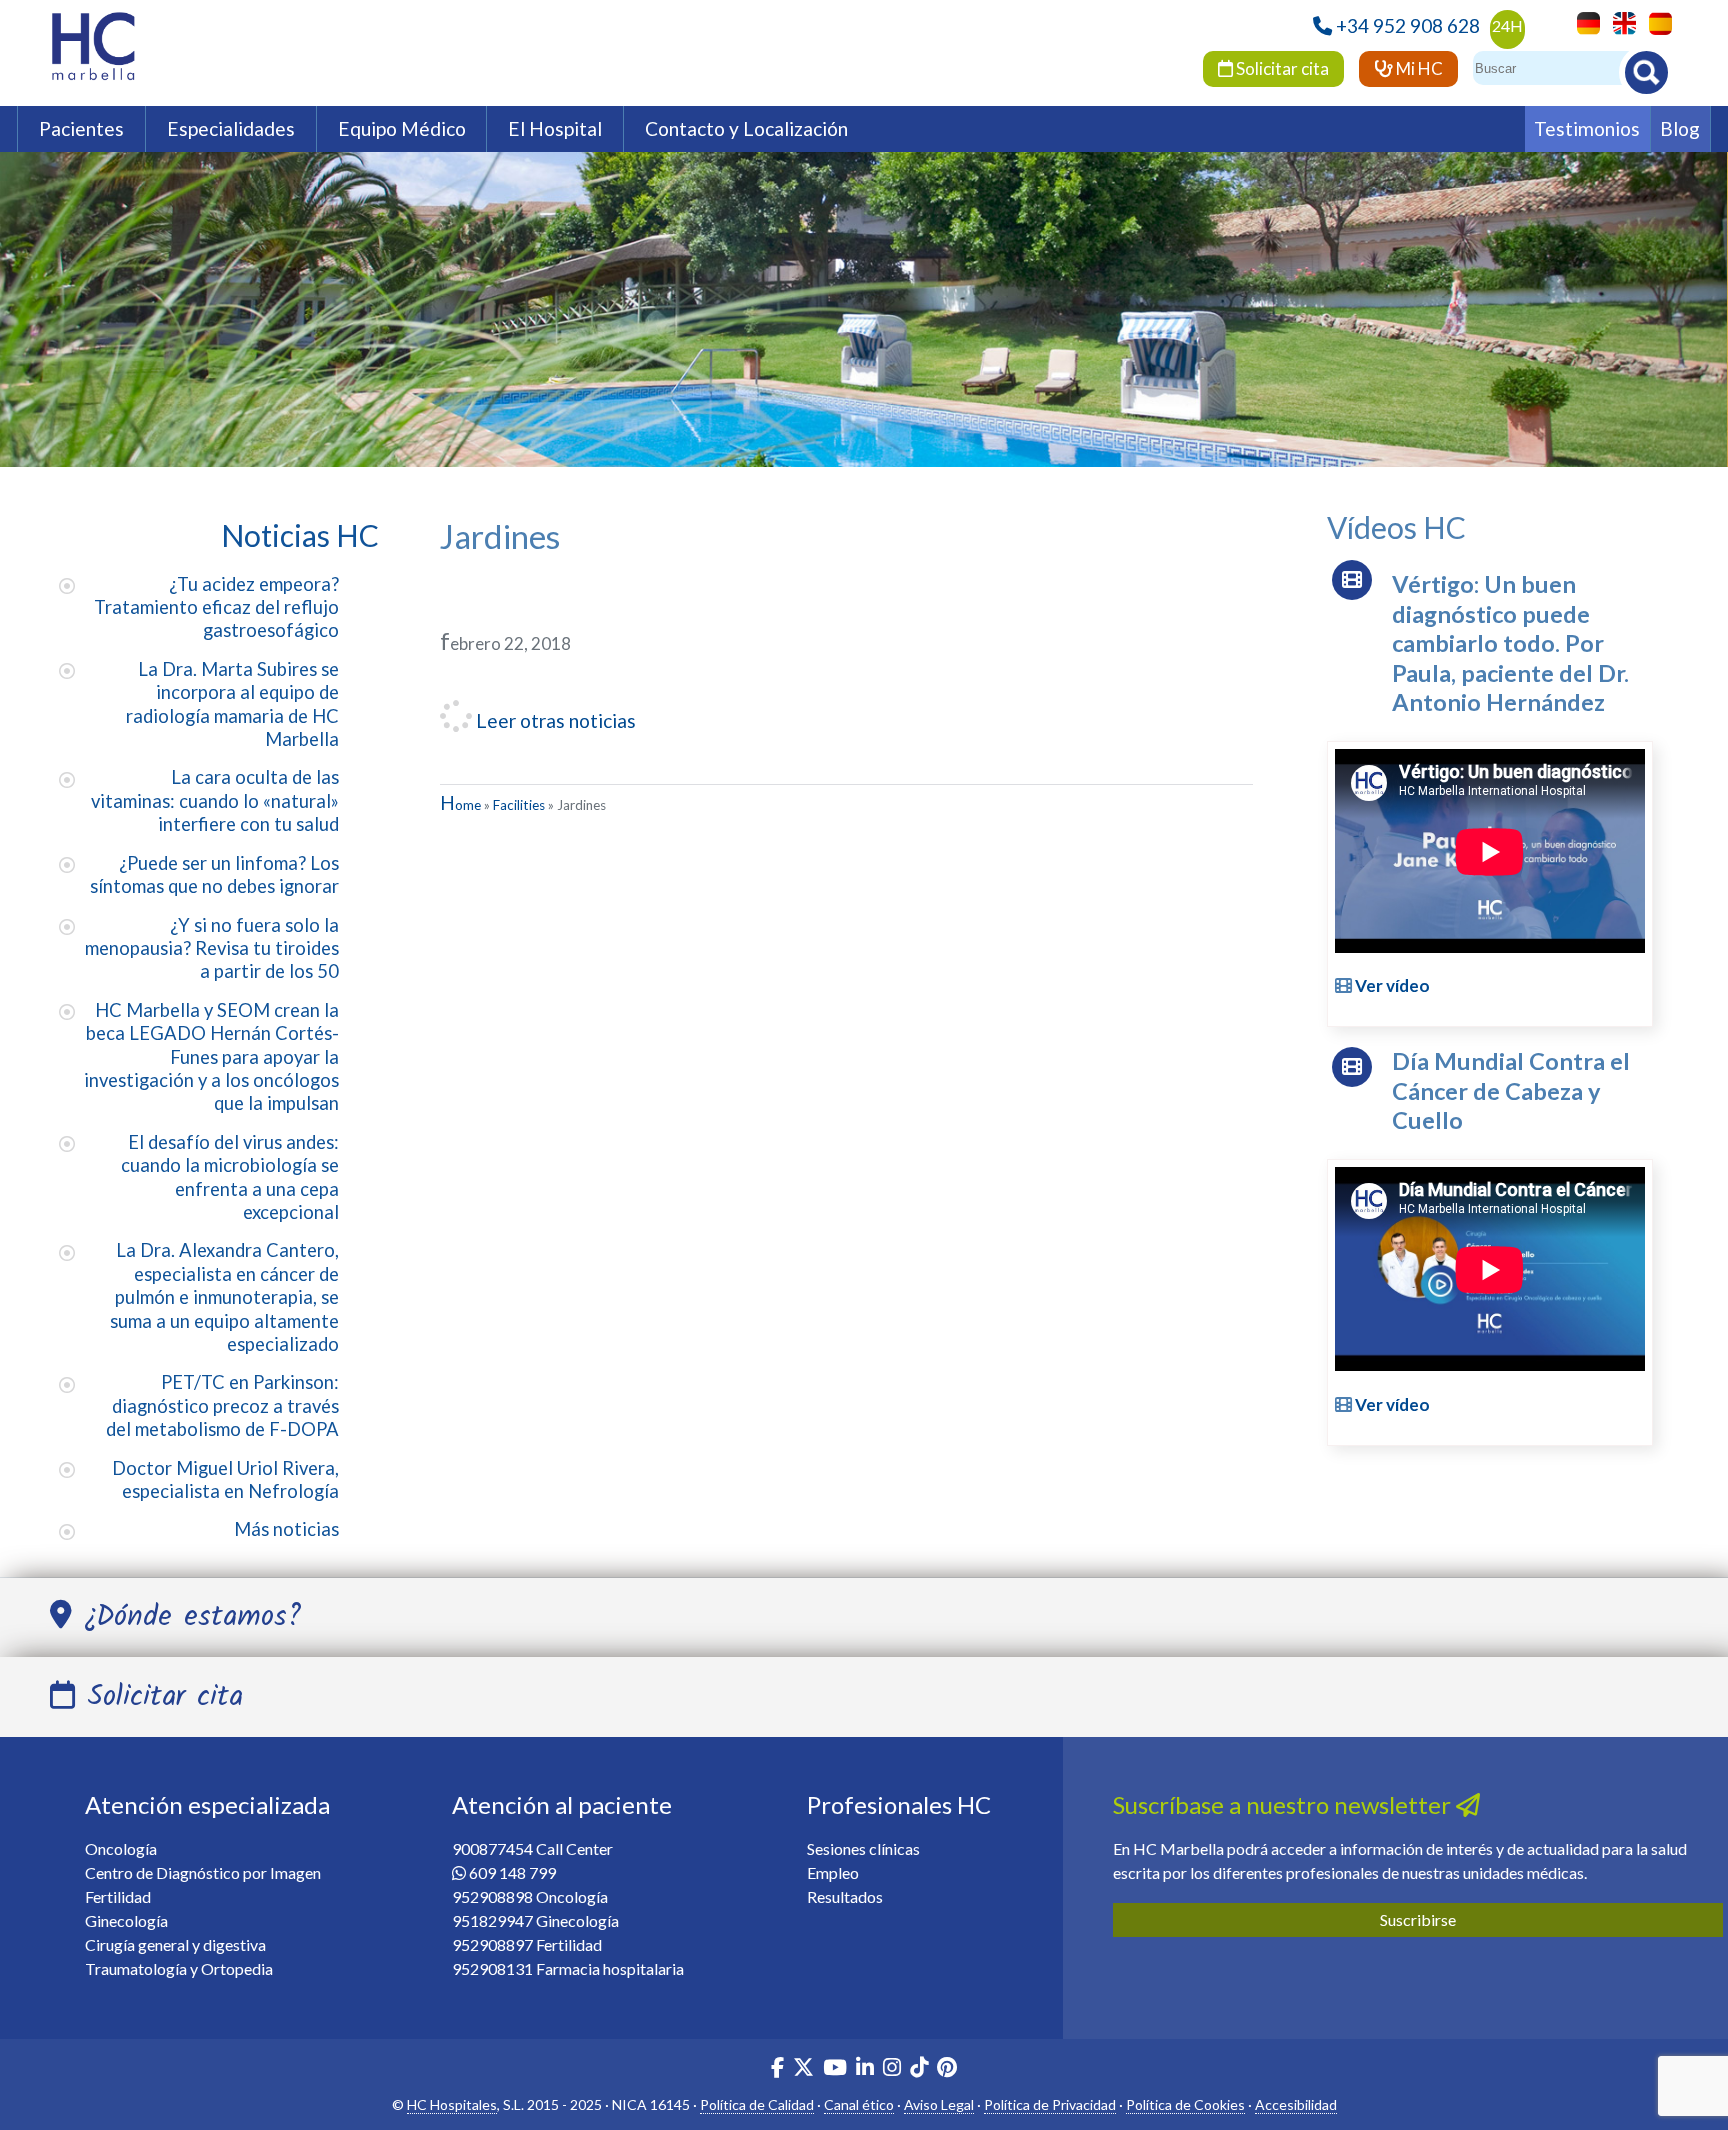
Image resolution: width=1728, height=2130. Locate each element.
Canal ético (859, 2104)
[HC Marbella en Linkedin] (865, 2069)
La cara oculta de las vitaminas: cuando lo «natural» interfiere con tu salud (215, 800)
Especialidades (231, 128)
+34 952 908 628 (1408, 25)
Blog (1680, 128)
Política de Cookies (1185, 2104)
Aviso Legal (939, 2104)
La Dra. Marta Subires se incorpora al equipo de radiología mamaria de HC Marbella (232, 704)
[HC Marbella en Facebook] (777, 2069)
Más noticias (286, 1529)
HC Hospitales (452, 2104)
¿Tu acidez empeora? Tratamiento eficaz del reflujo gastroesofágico (216, 607)
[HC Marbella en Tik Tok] (919, 2069)
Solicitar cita (1281, 68)
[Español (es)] (1655, 21)
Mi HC (1418, 68)
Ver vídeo (1391, 985)
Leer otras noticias (554, 720)
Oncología (121, 1848)
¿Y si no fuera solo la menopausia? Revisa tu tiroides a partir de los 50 (212, 948)
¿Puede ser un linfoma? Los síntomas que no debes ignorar (214, 874)
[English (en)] (1619, 21)
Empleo (833, 1872)
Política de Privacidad (1050, 2104)
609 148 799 (512, 1872)
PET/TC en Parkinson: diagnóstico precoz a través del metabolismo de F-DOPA (222, 1405)
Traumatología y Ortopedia (179, 1968)
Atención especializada (207, 1804)
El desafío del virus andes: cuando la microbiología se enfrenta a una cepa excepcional (230, 1177)
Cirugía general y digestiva (175, 1944)
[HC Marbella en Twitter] (805, 2069)
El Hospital (555, 128)
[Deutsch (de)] (1583, 21)
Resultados (845, 1896)
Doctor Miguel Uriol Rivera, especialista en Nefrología (225, 1479)
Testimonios (1587, 128)
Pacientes (81, 128)
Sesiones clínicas (863, 1848)
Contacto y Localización (746, 128)
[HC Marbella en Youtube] (835, 2069)
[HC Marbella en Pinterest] (947, 2069)
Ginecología (126, 1920)
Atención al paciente (562, 1804)
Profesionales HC (899, 1804)
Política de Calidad (757, 2104)
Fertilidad (118, 1896)
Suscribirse (1418, 1919)
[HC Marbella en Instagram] (892, 2069)
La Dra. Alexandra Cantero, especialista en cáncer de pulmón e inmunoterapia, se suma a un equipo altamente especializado (224, 1297)
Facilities (519, 805)
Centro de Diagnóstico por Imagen (203, 1872)
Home (460, 805)
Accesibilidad (1296, 2104)
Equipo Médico (402, 128)
